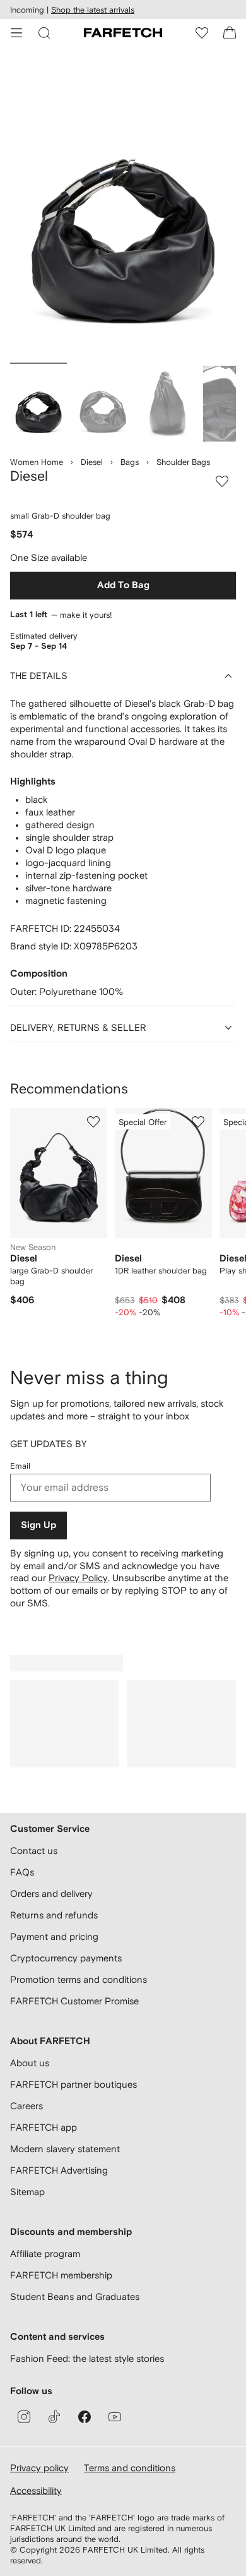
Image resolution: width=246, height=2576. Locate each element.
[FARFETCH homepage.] (123, 33)
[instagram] (24, 2417)
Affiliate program (45, 2254)
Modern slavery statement (65, 2149)
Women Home (37, 462)
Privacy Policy (78, 1578)
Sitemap (27, 2192)
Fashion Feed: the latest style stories (87, 2358)
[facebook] (85, 2417)
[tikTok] (54, 2417)
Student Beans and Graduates (75, 2296)
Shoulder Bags (183, 462)
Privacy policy (39, 2468)
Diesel (92, 462)
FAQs (22, 1872)
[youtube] (115, 2417)
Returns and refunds (54, 1915)
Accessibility (36, 2490)
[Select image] (38, 404)
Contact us (34, 1851)
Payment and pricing (54, 1936)
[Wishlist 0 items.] (202, 33)
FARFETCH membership (61, 2275)
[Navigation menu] (16, 33)
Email (20, 1466)
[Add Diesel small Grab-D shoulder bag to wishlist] (222, 481)
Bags (130, 462)
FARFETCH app (44, 2127)
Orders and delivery (51, 1893)
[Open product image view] (123, 208)
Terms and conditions (130, 2468)
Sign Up (38, 1525)
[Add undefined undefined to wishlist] (93, 1122)
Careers (26, 2106)
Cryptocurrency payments (66, 1958)
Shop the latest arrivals (93, 10)
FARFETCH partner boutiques (73, 2084)
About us (30, 2063)
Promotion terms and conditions (79, 1979)
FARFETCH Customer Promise (74, 2001)
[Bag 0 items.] (230, 33)
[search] (44, 33)
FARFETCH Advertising (59, 2170)
